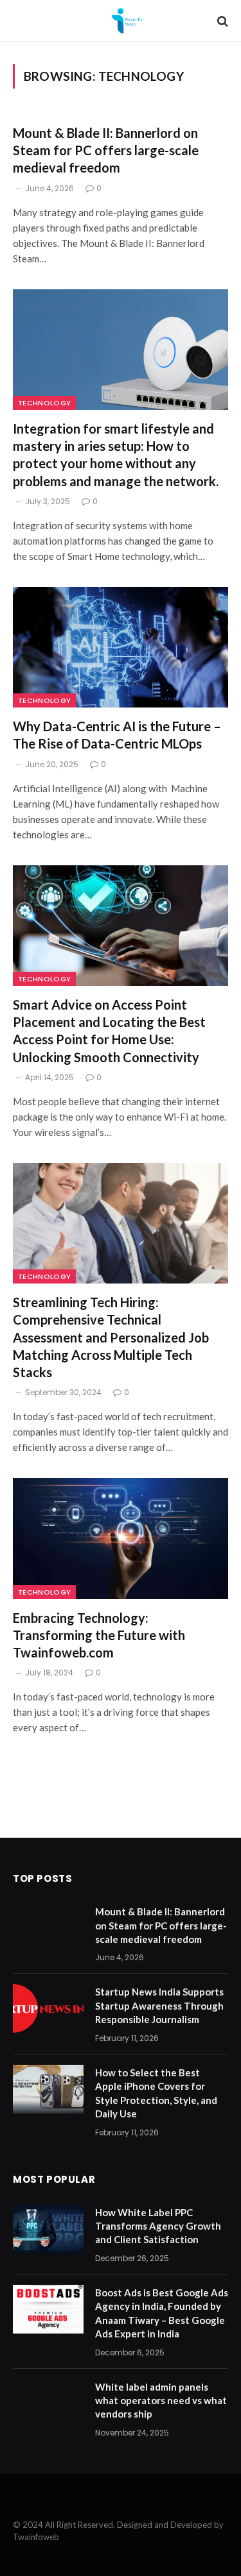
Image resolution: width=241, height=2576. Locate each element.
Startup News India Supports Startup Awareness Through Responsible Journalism (159, 2005)
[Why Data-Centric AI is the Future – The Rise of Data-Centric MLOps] (121, 647)
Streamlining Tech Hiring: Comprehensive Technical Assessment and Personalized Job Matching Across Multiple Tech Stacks (111, 1337)
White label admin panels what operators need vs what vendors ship (161, 2401)
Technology (44, 403)
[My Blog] (127, 21)
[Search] (221, 21)
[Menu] (21, 21)
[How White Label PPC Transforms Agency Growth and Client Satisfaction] (48, 2229)
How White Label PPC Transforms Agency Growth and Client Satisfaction (158, 2226)
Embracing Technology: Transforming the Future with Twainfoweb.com (99, 1635)
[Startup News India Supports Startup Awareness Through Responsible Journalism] (48, 2008)
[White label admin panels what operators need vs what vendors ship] (48, 2403)
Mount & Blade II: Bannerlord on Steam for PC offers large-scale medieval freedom (106, 150)
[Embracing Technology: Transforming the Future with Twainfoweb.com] (121, 1538)
